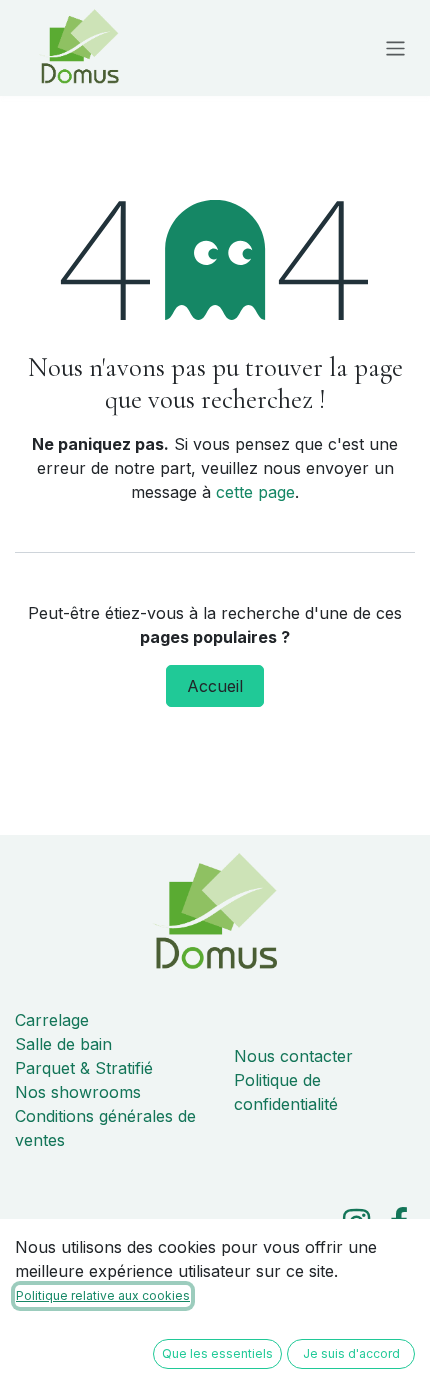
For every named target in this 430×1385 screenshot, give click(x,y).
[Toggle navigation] (395, 47)
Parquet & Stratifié (84, 1068)
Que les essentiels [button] (217, 1353)
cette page (255, 492)
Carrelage (52, 1020)
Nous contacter (293, 1056)
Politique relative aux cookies (103, 1295)
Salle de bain (63, 1044)
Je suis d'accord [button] (351, 1353)
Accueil (215, 686)
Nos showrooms (78, 1092)
